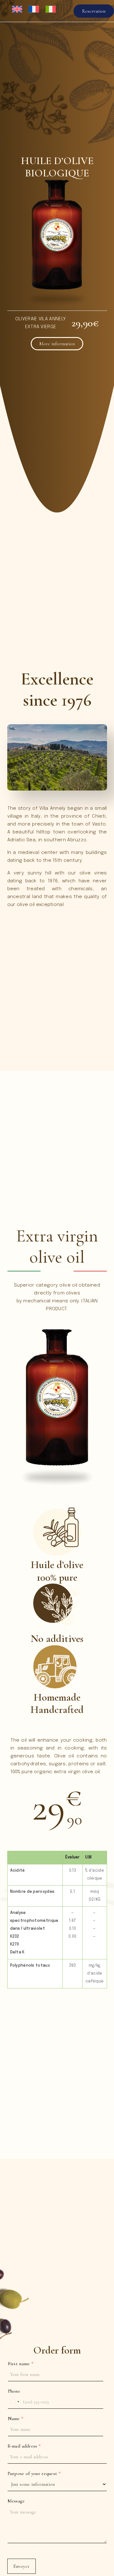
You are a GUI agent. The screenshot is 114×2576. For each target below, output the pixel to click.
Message (16, 2501)
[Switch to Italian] (52, 13)
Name (16, 2419)
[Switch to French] (35, 13)
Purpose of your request (34, 2473)
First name (21, 2364)
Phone (14, 2391)
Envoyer (21, 2566)
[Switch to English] (18, 13)
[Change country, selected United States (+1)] (15, 2402)
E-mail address (24, 2446)
